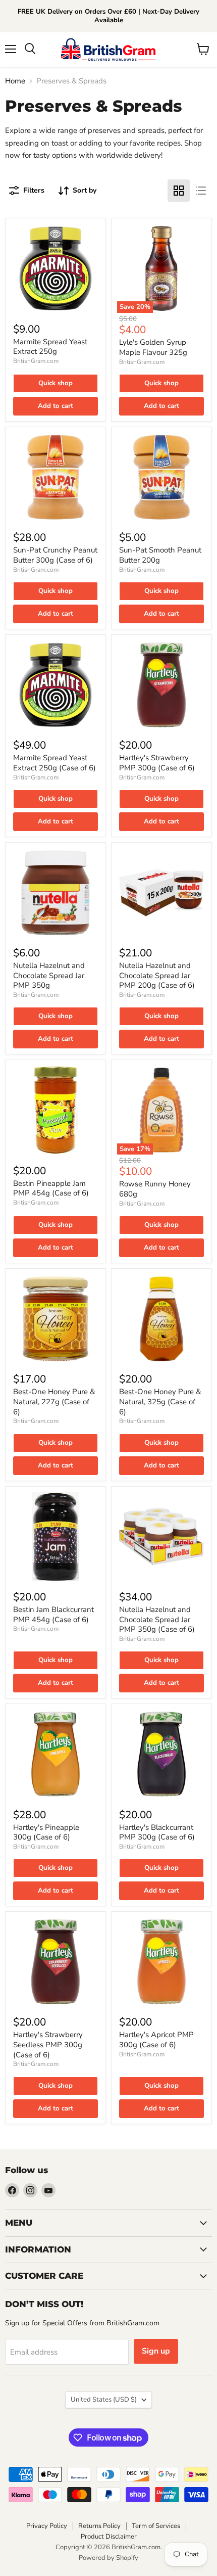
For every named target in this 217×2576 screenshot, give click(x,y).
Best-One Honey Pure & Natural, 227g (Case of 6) (54, 1401)
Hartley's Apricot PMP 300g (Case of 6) (156, 2040)
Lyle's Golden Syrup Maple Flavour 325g (153, 347)
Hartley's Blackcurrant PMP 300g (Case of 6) (157, 1832)
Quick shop (56, 383)
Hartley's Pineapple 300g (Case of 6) (46, 1832)
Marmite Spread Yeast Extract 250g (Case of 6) (55, 763)
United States (104, 2400)
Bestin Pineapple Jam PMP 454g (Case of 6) (51, 1188)
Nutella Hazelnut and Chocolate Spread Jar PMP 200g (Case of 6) (157, 975)
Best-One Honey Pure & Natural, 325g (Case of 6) (160, 1401)
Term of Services (156, 2526)
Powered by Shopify (108, 2558)
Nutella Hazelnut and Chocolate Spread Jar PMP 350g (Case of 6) (157, 1619)
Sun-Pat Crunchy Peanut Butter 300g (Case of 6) (55, 555)
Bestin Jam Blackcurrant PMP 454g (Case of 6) (53, 1615)
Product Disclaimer (109, 2537)
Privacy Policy (47, 2526)
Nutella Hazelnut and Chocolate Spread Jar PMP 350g (49, 975)
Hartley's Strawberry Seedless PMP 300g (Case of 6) (48, 2044)
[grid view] (179, 191)
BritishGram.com (36, 361)
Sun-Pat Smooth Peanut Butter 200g (160, 555)
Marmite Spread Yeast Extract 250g (50, 347)
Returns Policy (99, 2526)
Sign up (156, 2351)
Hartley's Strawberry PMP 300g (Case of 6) (157, 763)
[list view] (201, 191)
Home (15, 81)
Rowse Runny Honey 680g (155, 1189)
